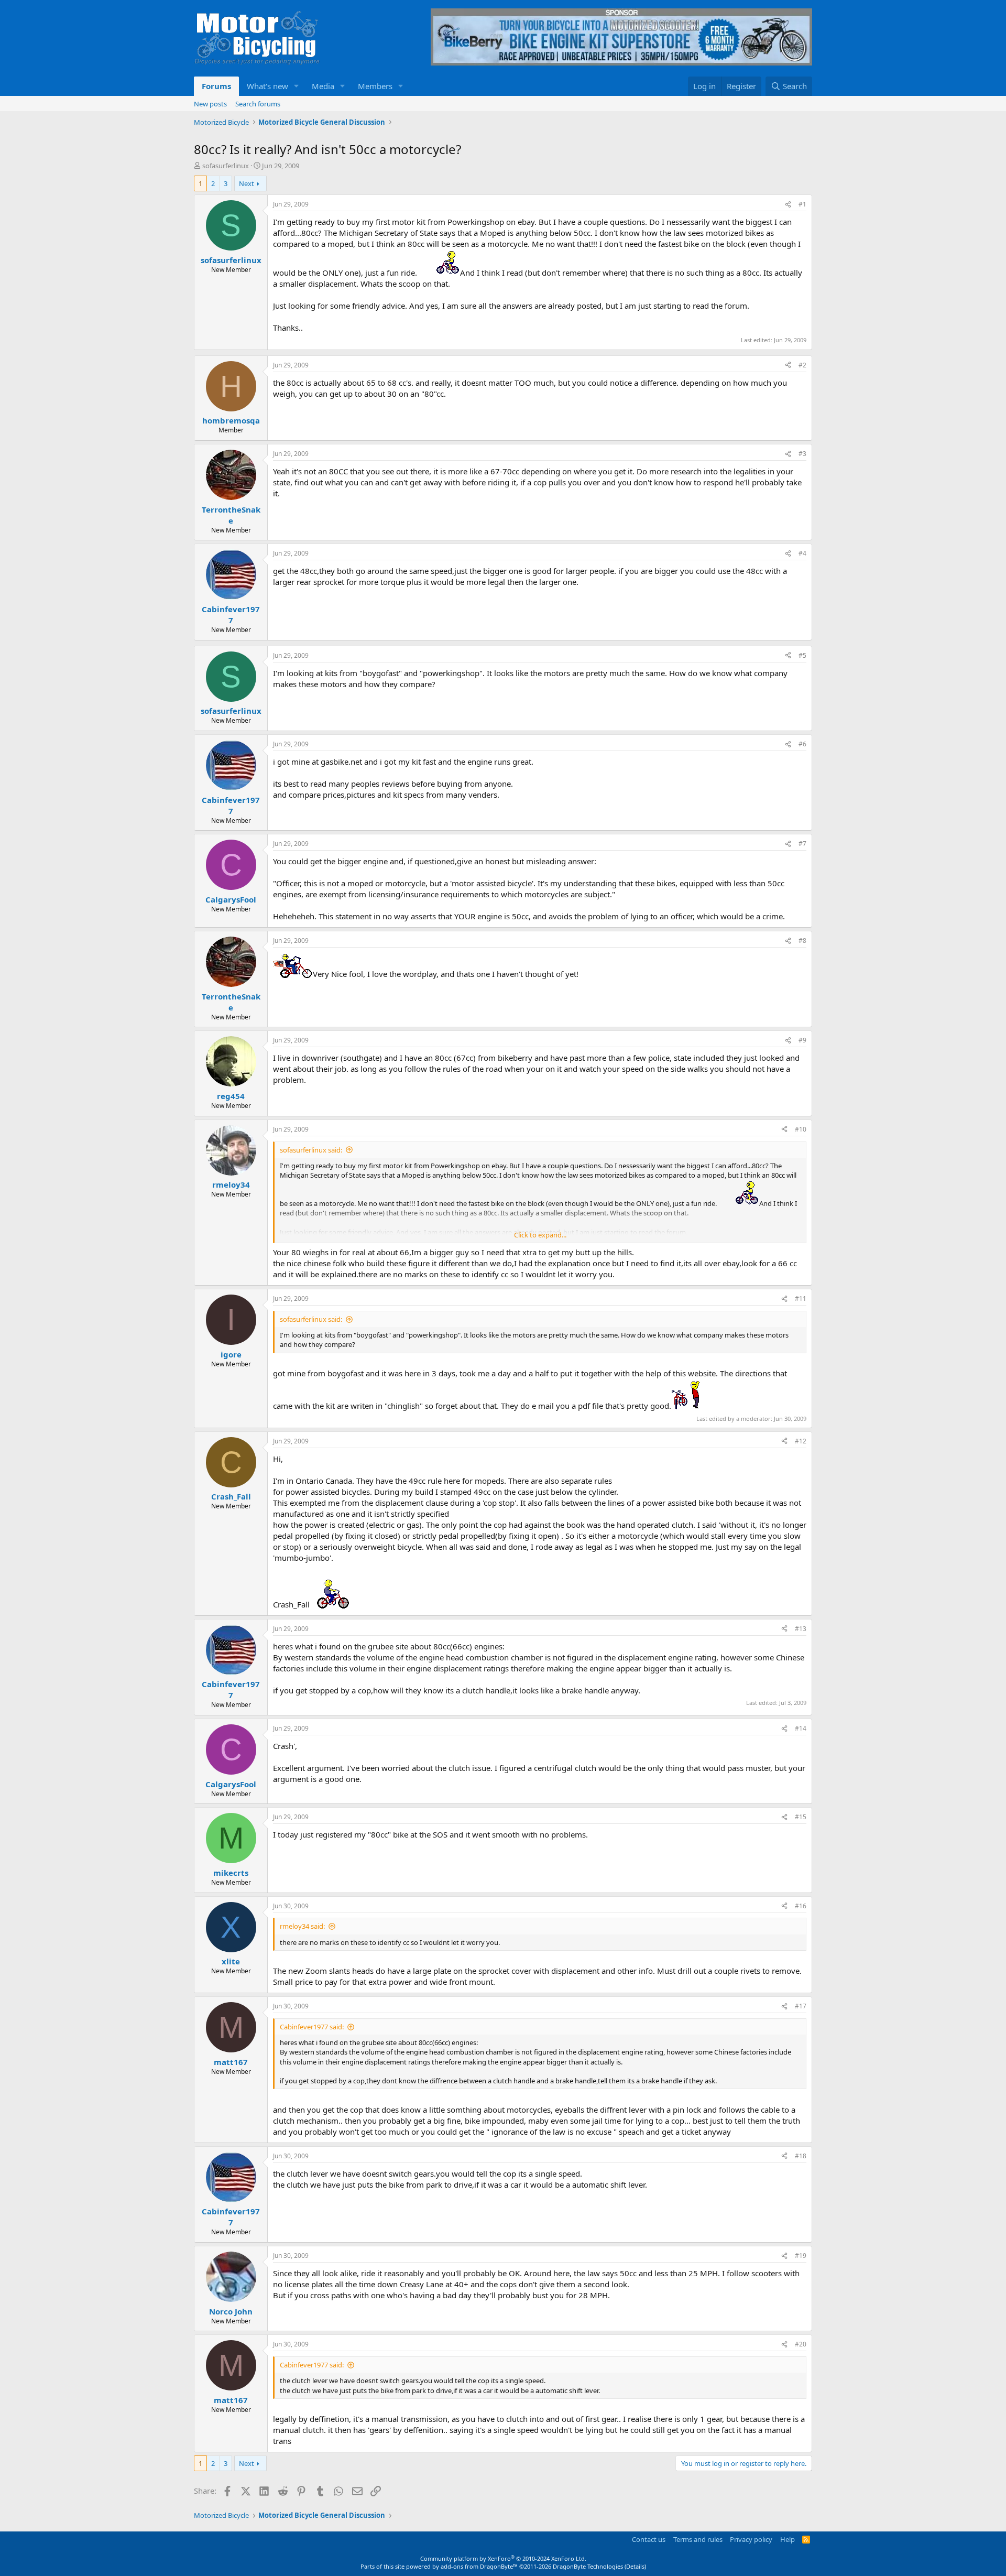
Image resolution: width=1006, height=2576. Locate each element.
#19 (801, 2256)
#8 (802, 941)
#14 (801, 1728)
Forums (216, 86)
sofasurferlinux (226, 166)
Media (323, 86)
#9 (802, 1040)
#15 (801, 1817)
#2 (802, 365)
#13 (801, 1629)
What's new (267, 86)
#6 (802, 744)
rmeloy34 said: (302, 1926)
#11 (801, 1298)
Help (788, 2539)
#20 (801, 2344)
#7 (802, 844)
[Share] (788, 205)
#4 (802, 553)
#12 (801, 1441)
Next (247, 183)
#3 (802, 454)
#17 (801, 2006)
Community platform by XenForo (503, 2558)
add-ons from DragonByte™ (479, 2566)
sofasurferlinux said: (311, 1150)
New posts (210, 104)
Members (375, 86)
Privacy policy (751, 2539)
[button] (297, 86)
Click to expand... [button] (540, 1235)
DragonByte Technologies (588, 2566)
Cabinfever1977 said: (312, 2027)
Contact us (649, 2539)
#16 (801, 1906)
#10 (801, 1129)
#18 (801, 2156)
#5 (802, 655)
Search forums (258, 104)
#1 (802, 204)
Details (635, 2566)
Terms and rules (698, 2539)
